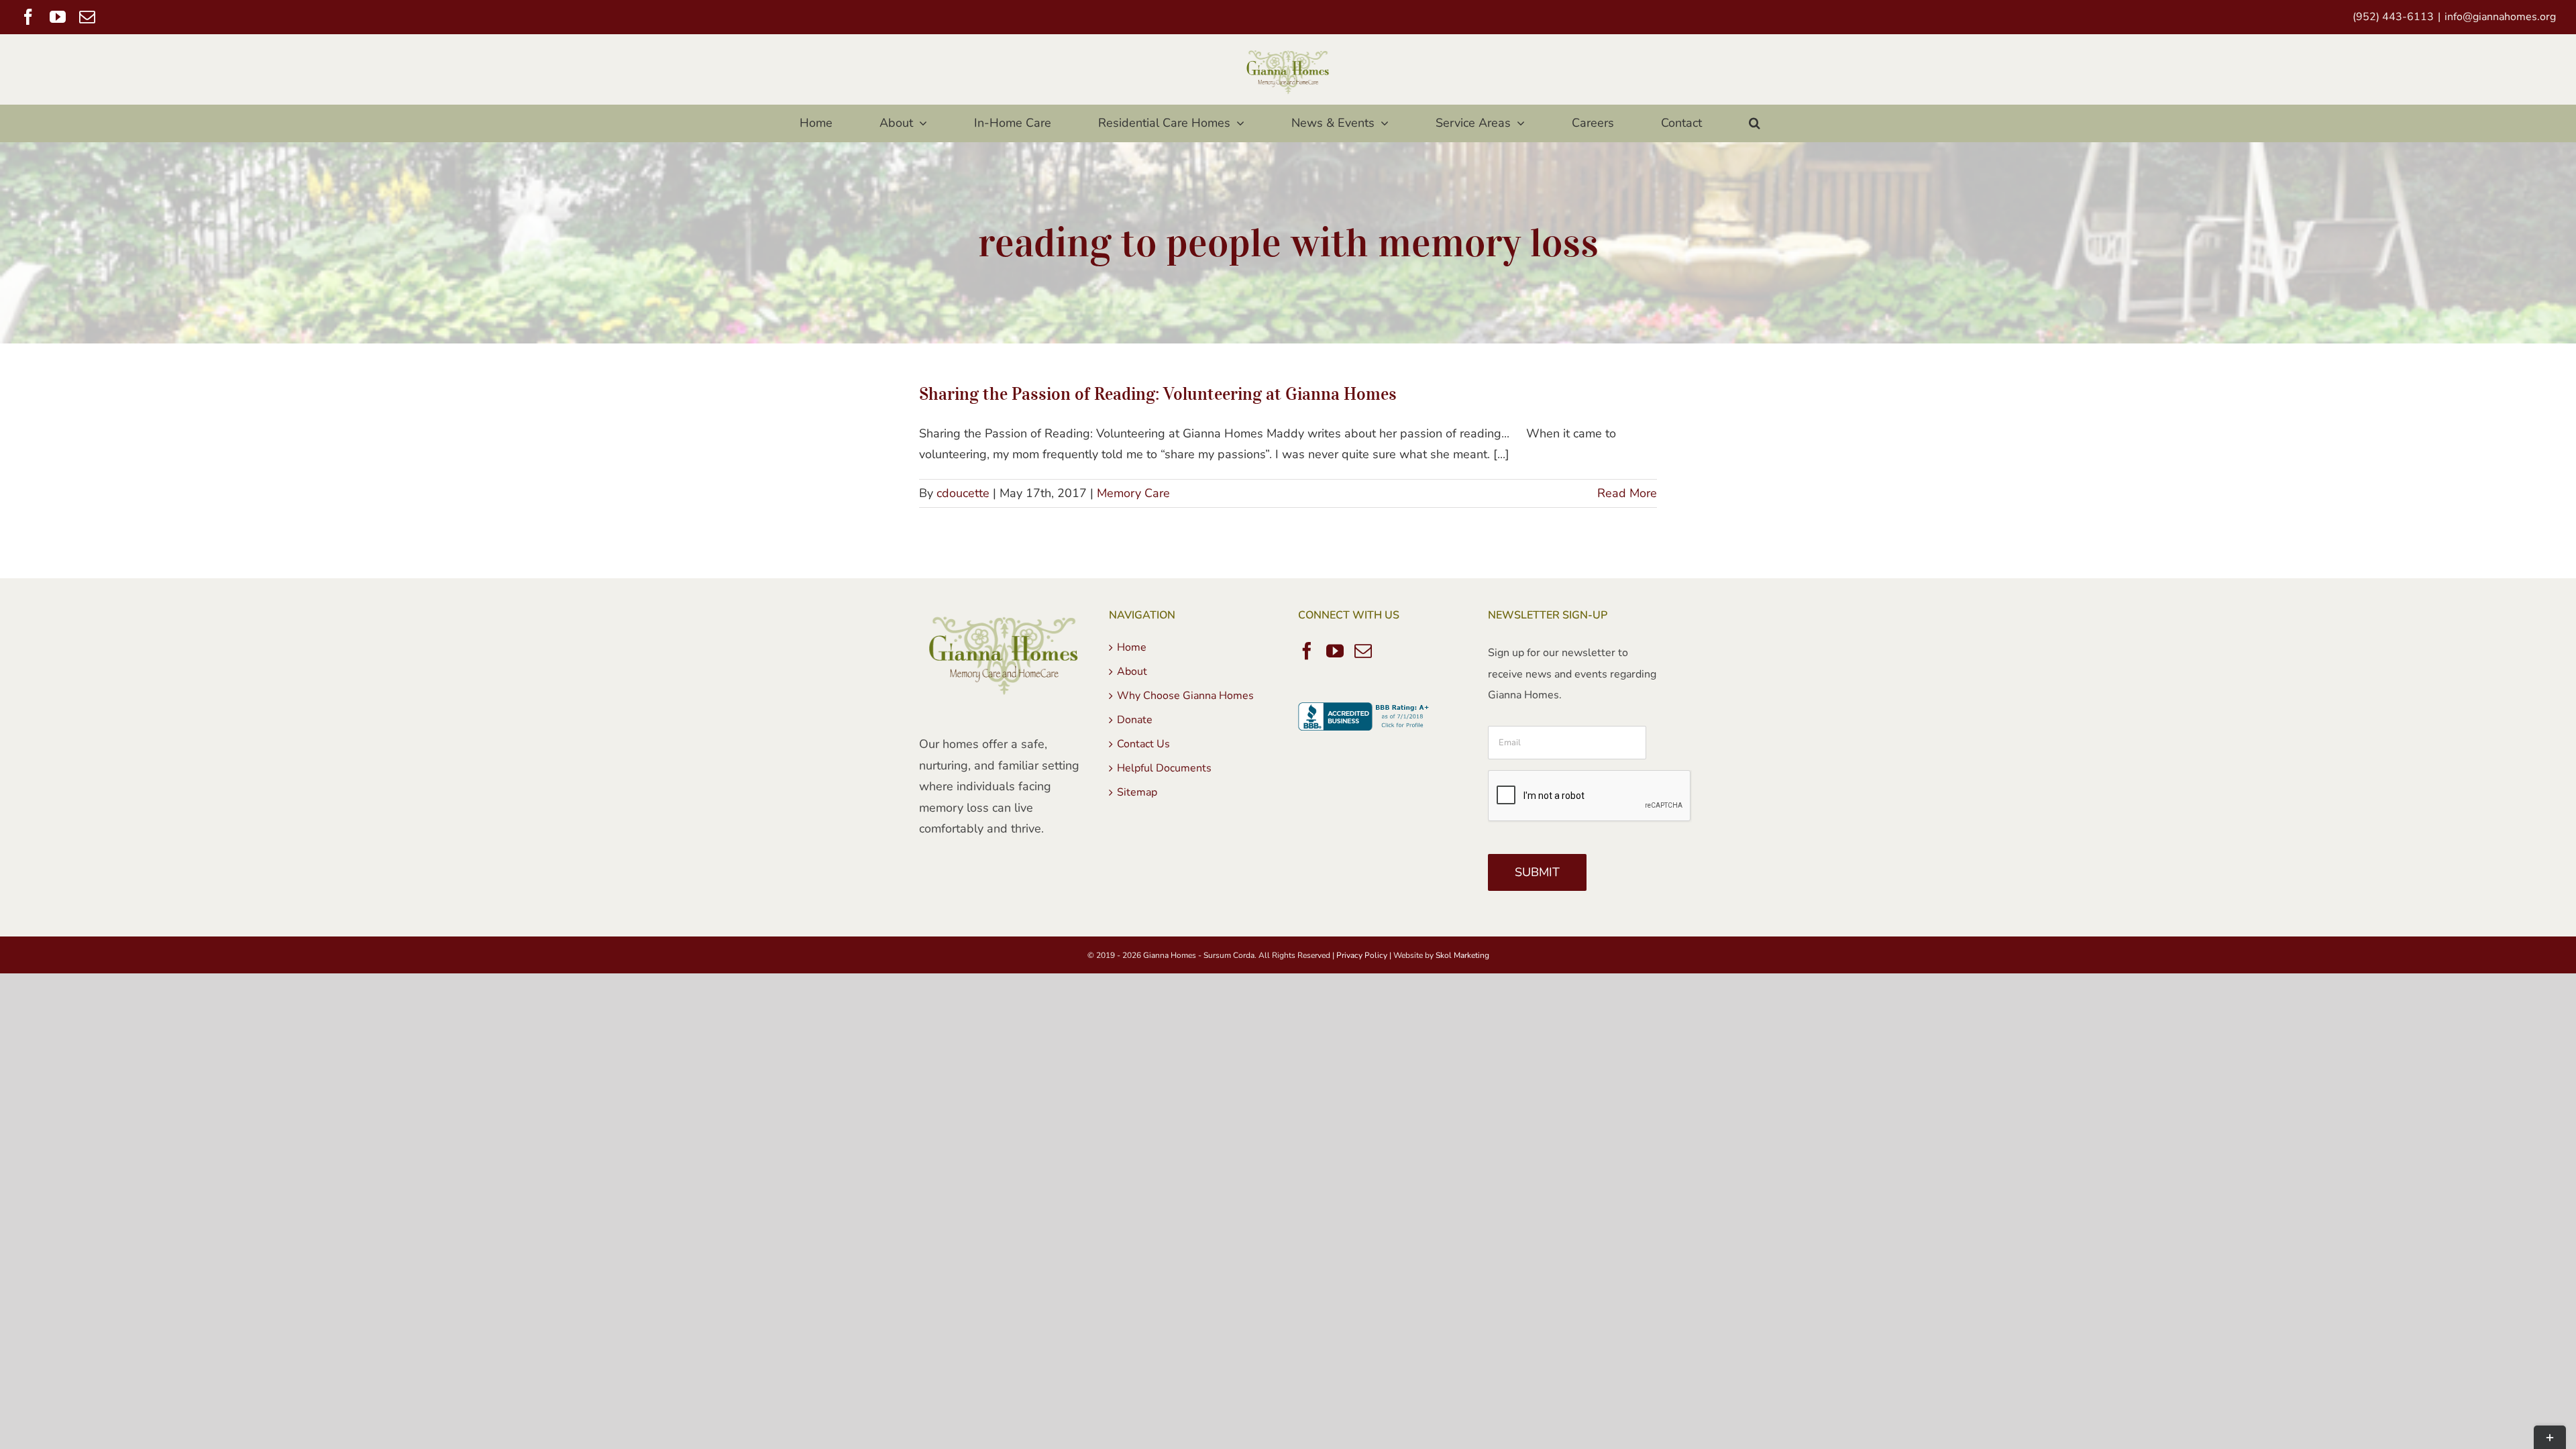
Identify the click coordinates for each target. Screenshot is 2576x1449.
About (1132, 672)
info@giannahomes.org (2500, 17)
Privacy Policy (1362, 955)
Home (1132, 647)
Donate (1135, 720)
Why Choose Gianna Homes (1185, 696)
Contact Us (1143, 744)
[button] (1754, 123)
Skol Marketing (1462, 955)
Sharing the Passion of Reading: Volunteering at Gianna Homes (1158, 393)
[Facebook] (1307, 651)
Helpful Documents (1164, 768)
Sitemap (1137, 792)
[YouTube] (1335, 651)
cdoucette (963, 493)
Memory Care (1133, 493)
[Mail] (1363, 651)
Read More (1627, 493)
